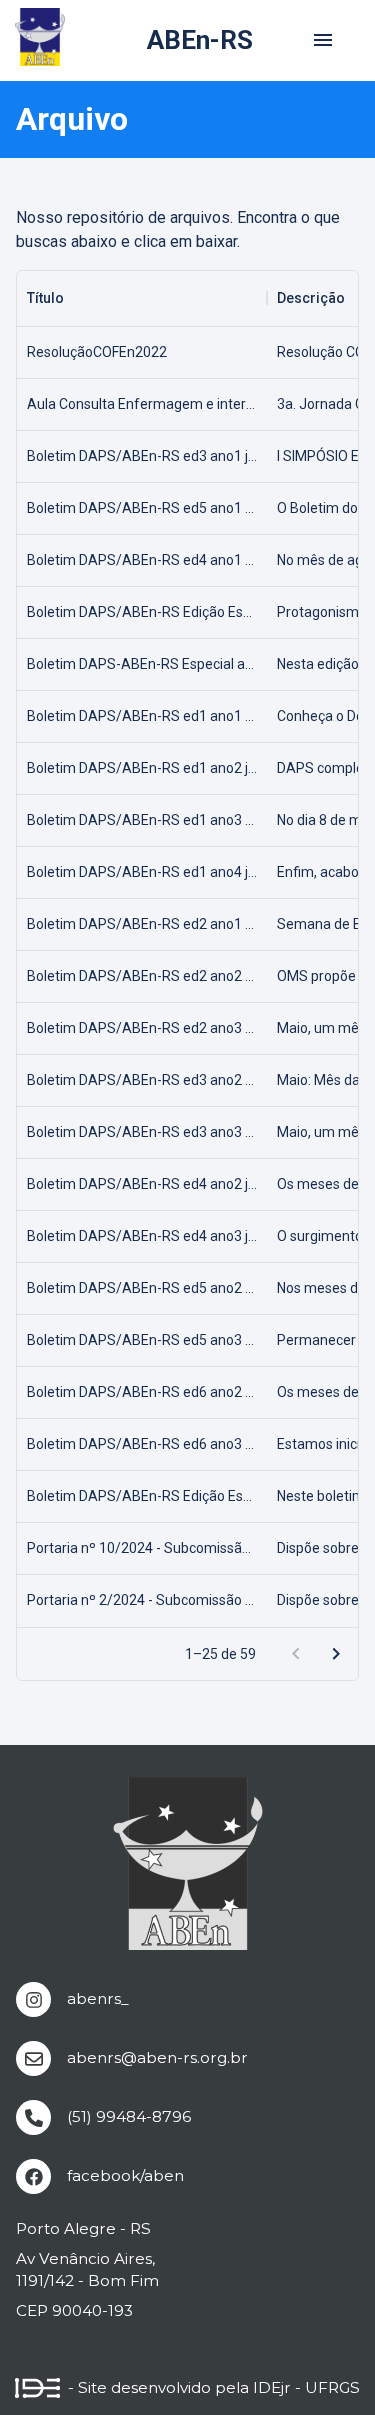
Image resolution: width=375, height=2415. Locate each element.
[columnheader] (142, 298)
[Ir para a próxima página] (336, 1654)
